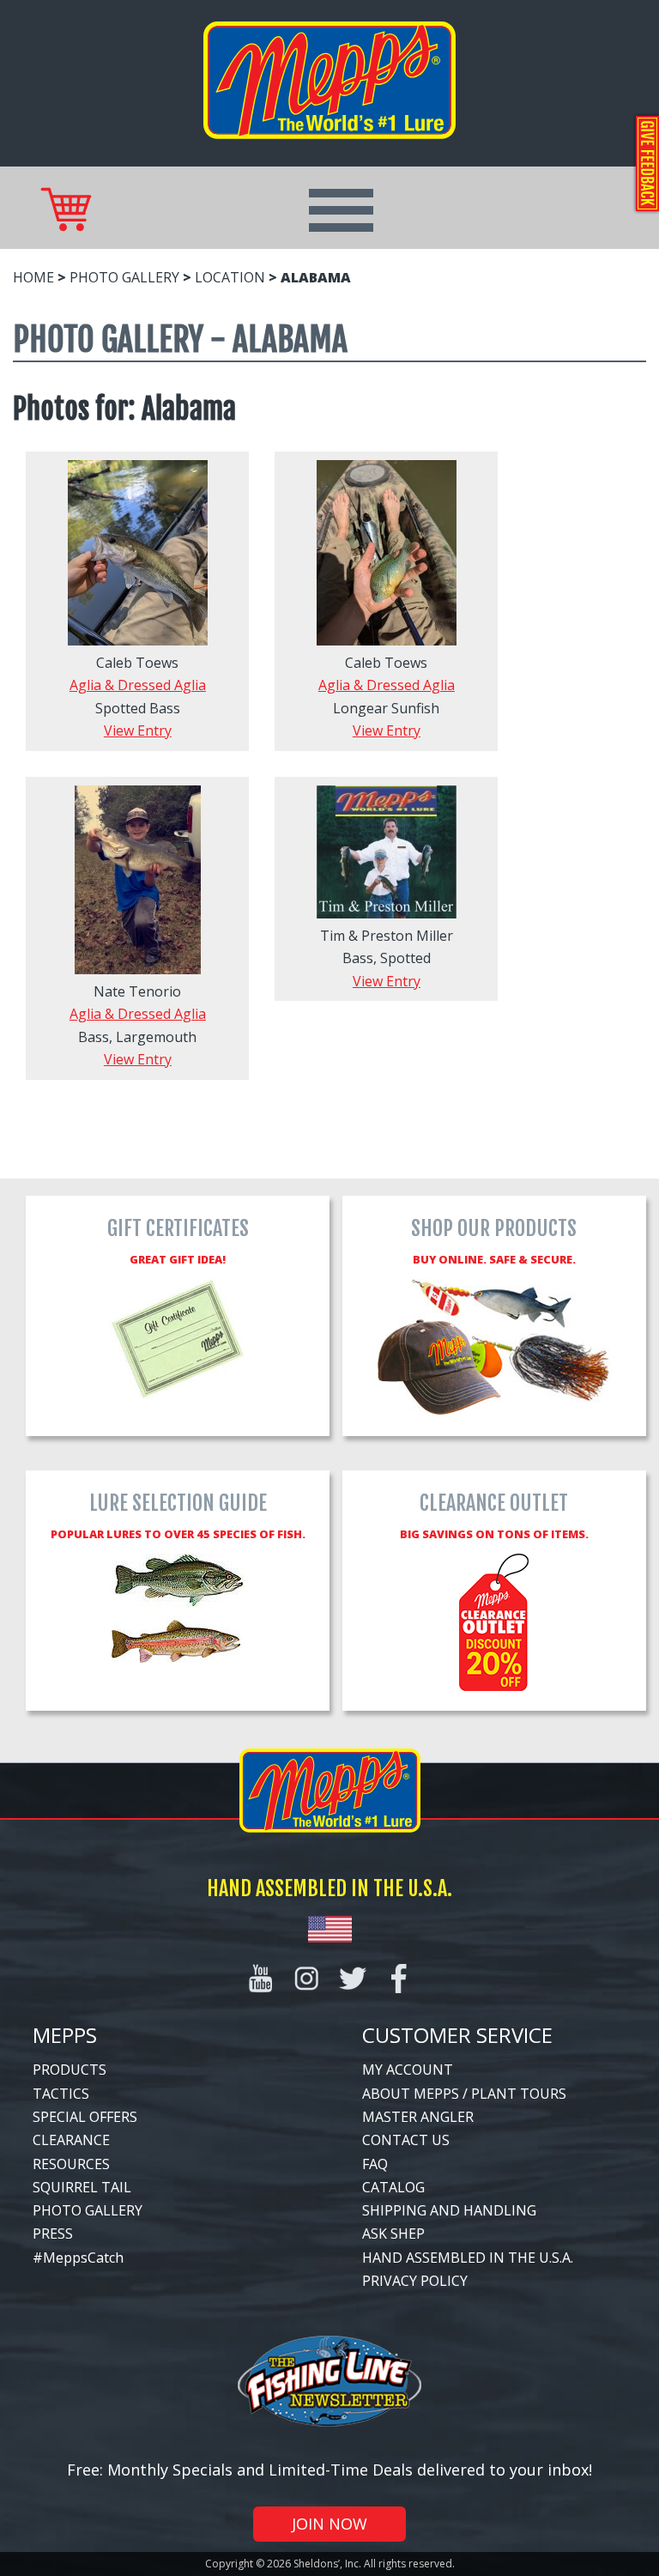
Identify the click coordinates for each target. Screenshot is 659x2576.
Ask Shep (393, 2234)
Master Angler (418, 2117)
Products (70, 2070)
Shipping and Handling (449, 2210)
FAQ (375, 2164)
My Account (408, 2070)
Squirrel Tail (82, 2187)
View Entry (138, 730)
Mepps (65, 2035)
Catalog (393, 2187)
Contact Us (406, 2140)
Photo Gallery (124, 277)
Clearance (71, 2140)
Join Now (329, 2524)
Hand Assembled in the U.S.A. (468, 2258)
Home (33, 277)
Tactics (61, 2094)
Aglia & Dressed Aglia (138, 685)
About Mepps (411, 2094)
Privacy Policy (415, 2281)
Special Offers (85, 2117)
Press (53, 2234)
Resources (71, 2164)
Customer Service (457, 2035)
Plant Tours (519, 2094)
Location (230, 277)
